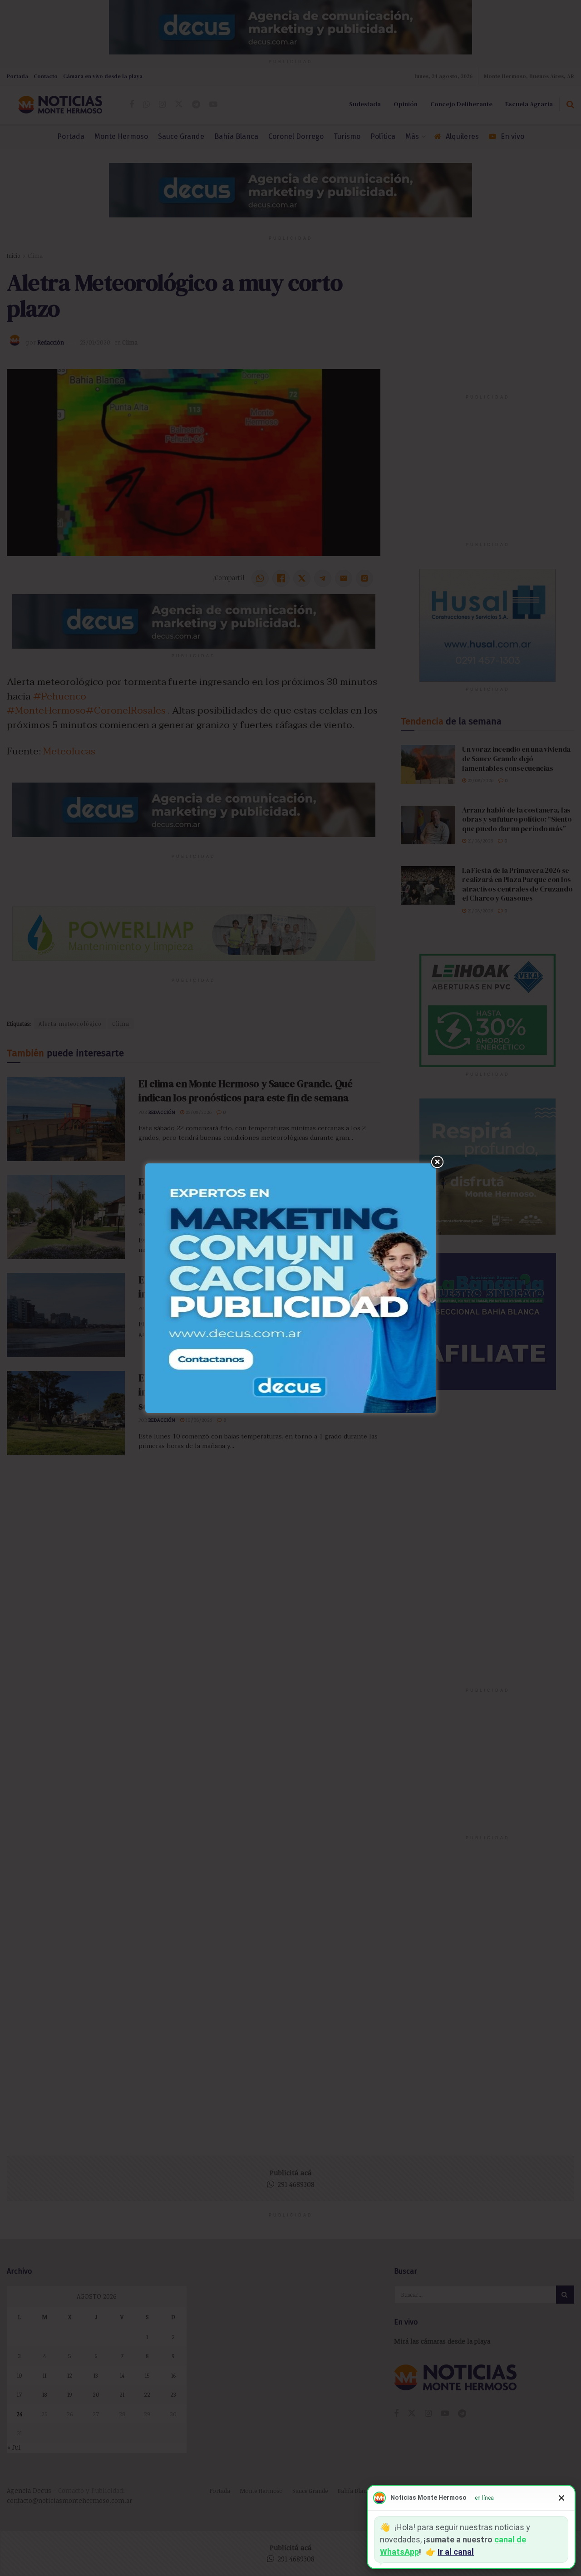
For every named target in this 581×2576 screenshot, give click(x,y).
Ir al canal (456, 2552)
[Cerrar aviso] (561, 2498)
